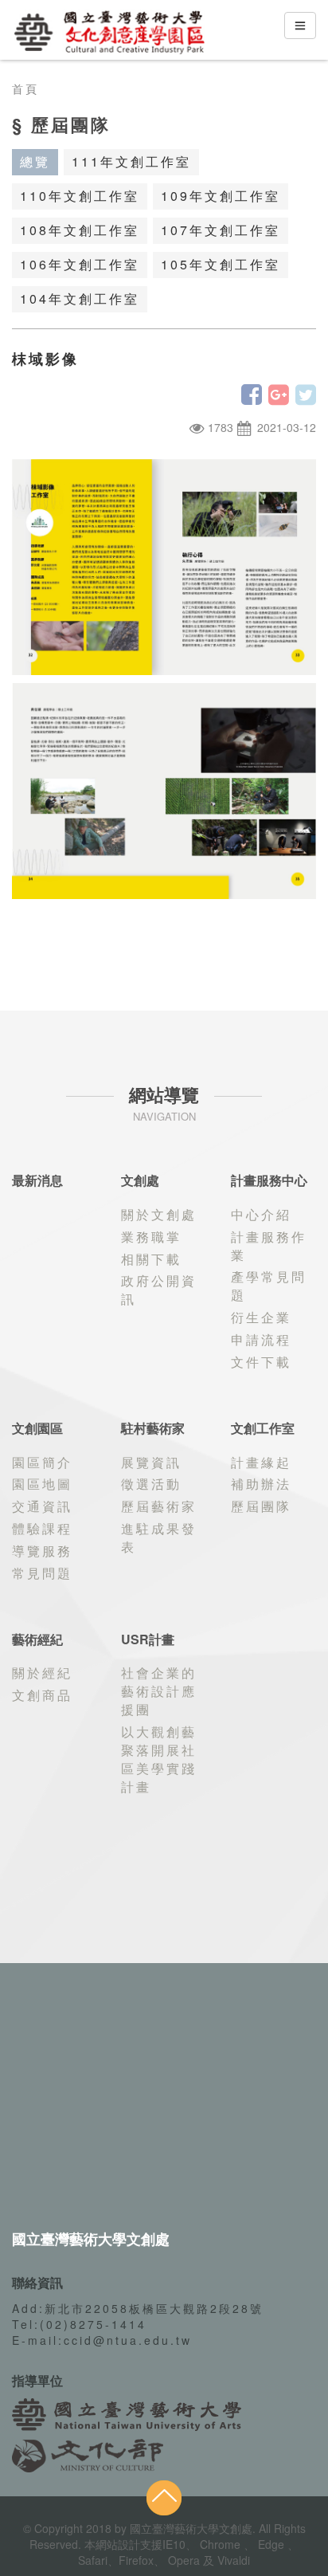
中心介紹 (261, 1214)
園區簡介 (42, 1462)
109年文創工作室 (221, 196)
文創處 (140, 1180)
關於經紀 (42, 1673)
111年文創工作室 (131, 161)
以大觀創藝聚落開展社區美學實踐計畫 (159, 1759)
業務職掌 (151, 1237)
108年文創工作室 (80, 230)
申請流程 (261, 1339)
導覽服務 (42, 1551)
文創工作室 (263, 1428)
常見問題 (42, 1573)
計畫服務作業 (269, 1246)
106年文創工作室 (80, 264)
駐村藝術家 (153, 1428)
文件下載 (261, 1362)
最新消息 (37, 1180)
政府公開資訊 (159, 1290)
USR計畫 (148, 1639)
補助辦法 (261, 1484)
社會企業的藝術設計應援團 (159, 1691)
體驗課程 (42, 1528)
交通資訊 (42, 1506)
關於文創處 (159, 1214)
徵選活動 (151, 1484)
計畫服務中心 (269, 1180)
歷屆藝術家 (159, 1506)
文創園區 (37, 1428)
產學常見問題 (269, 1286)
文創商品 (42, 1695)
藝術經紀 (37, 1639)
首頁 (25, 88)
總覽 (35, 161)
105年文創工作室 (221, 264)
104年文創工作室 (80, 298)
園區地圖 (42, 1484)
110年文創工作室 (80, 196)
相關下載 (151, 1259)
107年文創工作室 (221, 230)
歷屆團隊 (261, 1506)
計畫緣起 (261, 1462)
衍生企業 (261, 1317)
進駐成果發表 (159, 1537)
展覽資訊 (151, 1462)
